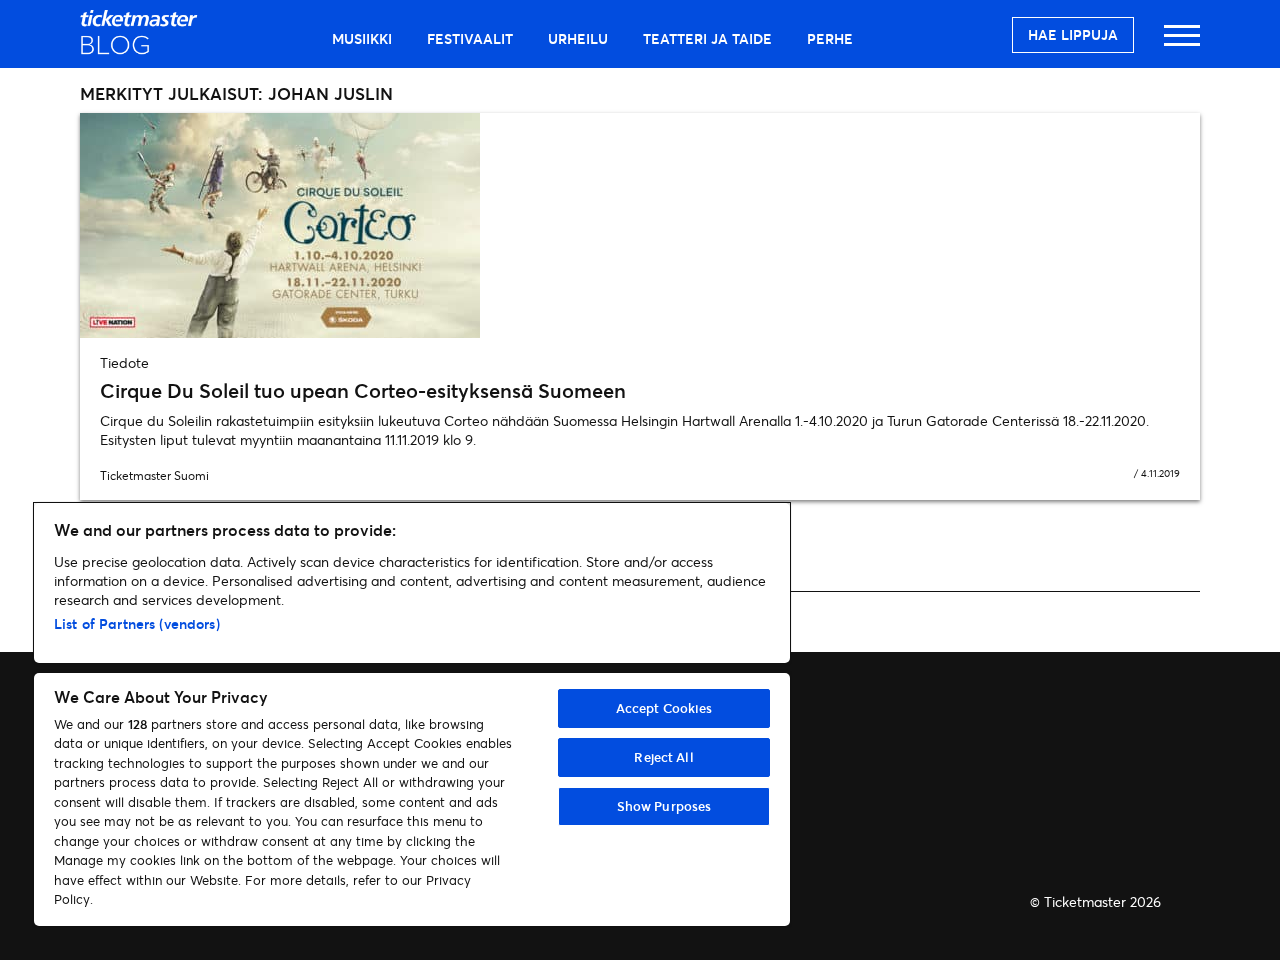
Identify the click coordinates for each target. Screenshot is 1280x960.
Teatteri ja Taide (707, 38)
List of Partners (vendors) (137, 623)
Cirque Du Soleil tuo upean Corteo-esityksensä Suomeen (363, 390)
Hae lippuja (1073, 34)
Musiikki (362, 38)
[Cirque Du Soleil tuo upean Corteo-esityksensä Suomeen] (640, 225)
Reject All (663, 757)
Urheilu (578, 38)
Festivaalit (470, 38)
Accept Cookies (664, 708)
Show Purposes (664, 806)
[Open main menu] (1182, 44)
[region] (412, 714)
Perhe (830, 38)
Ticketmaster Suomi (154, 475)
